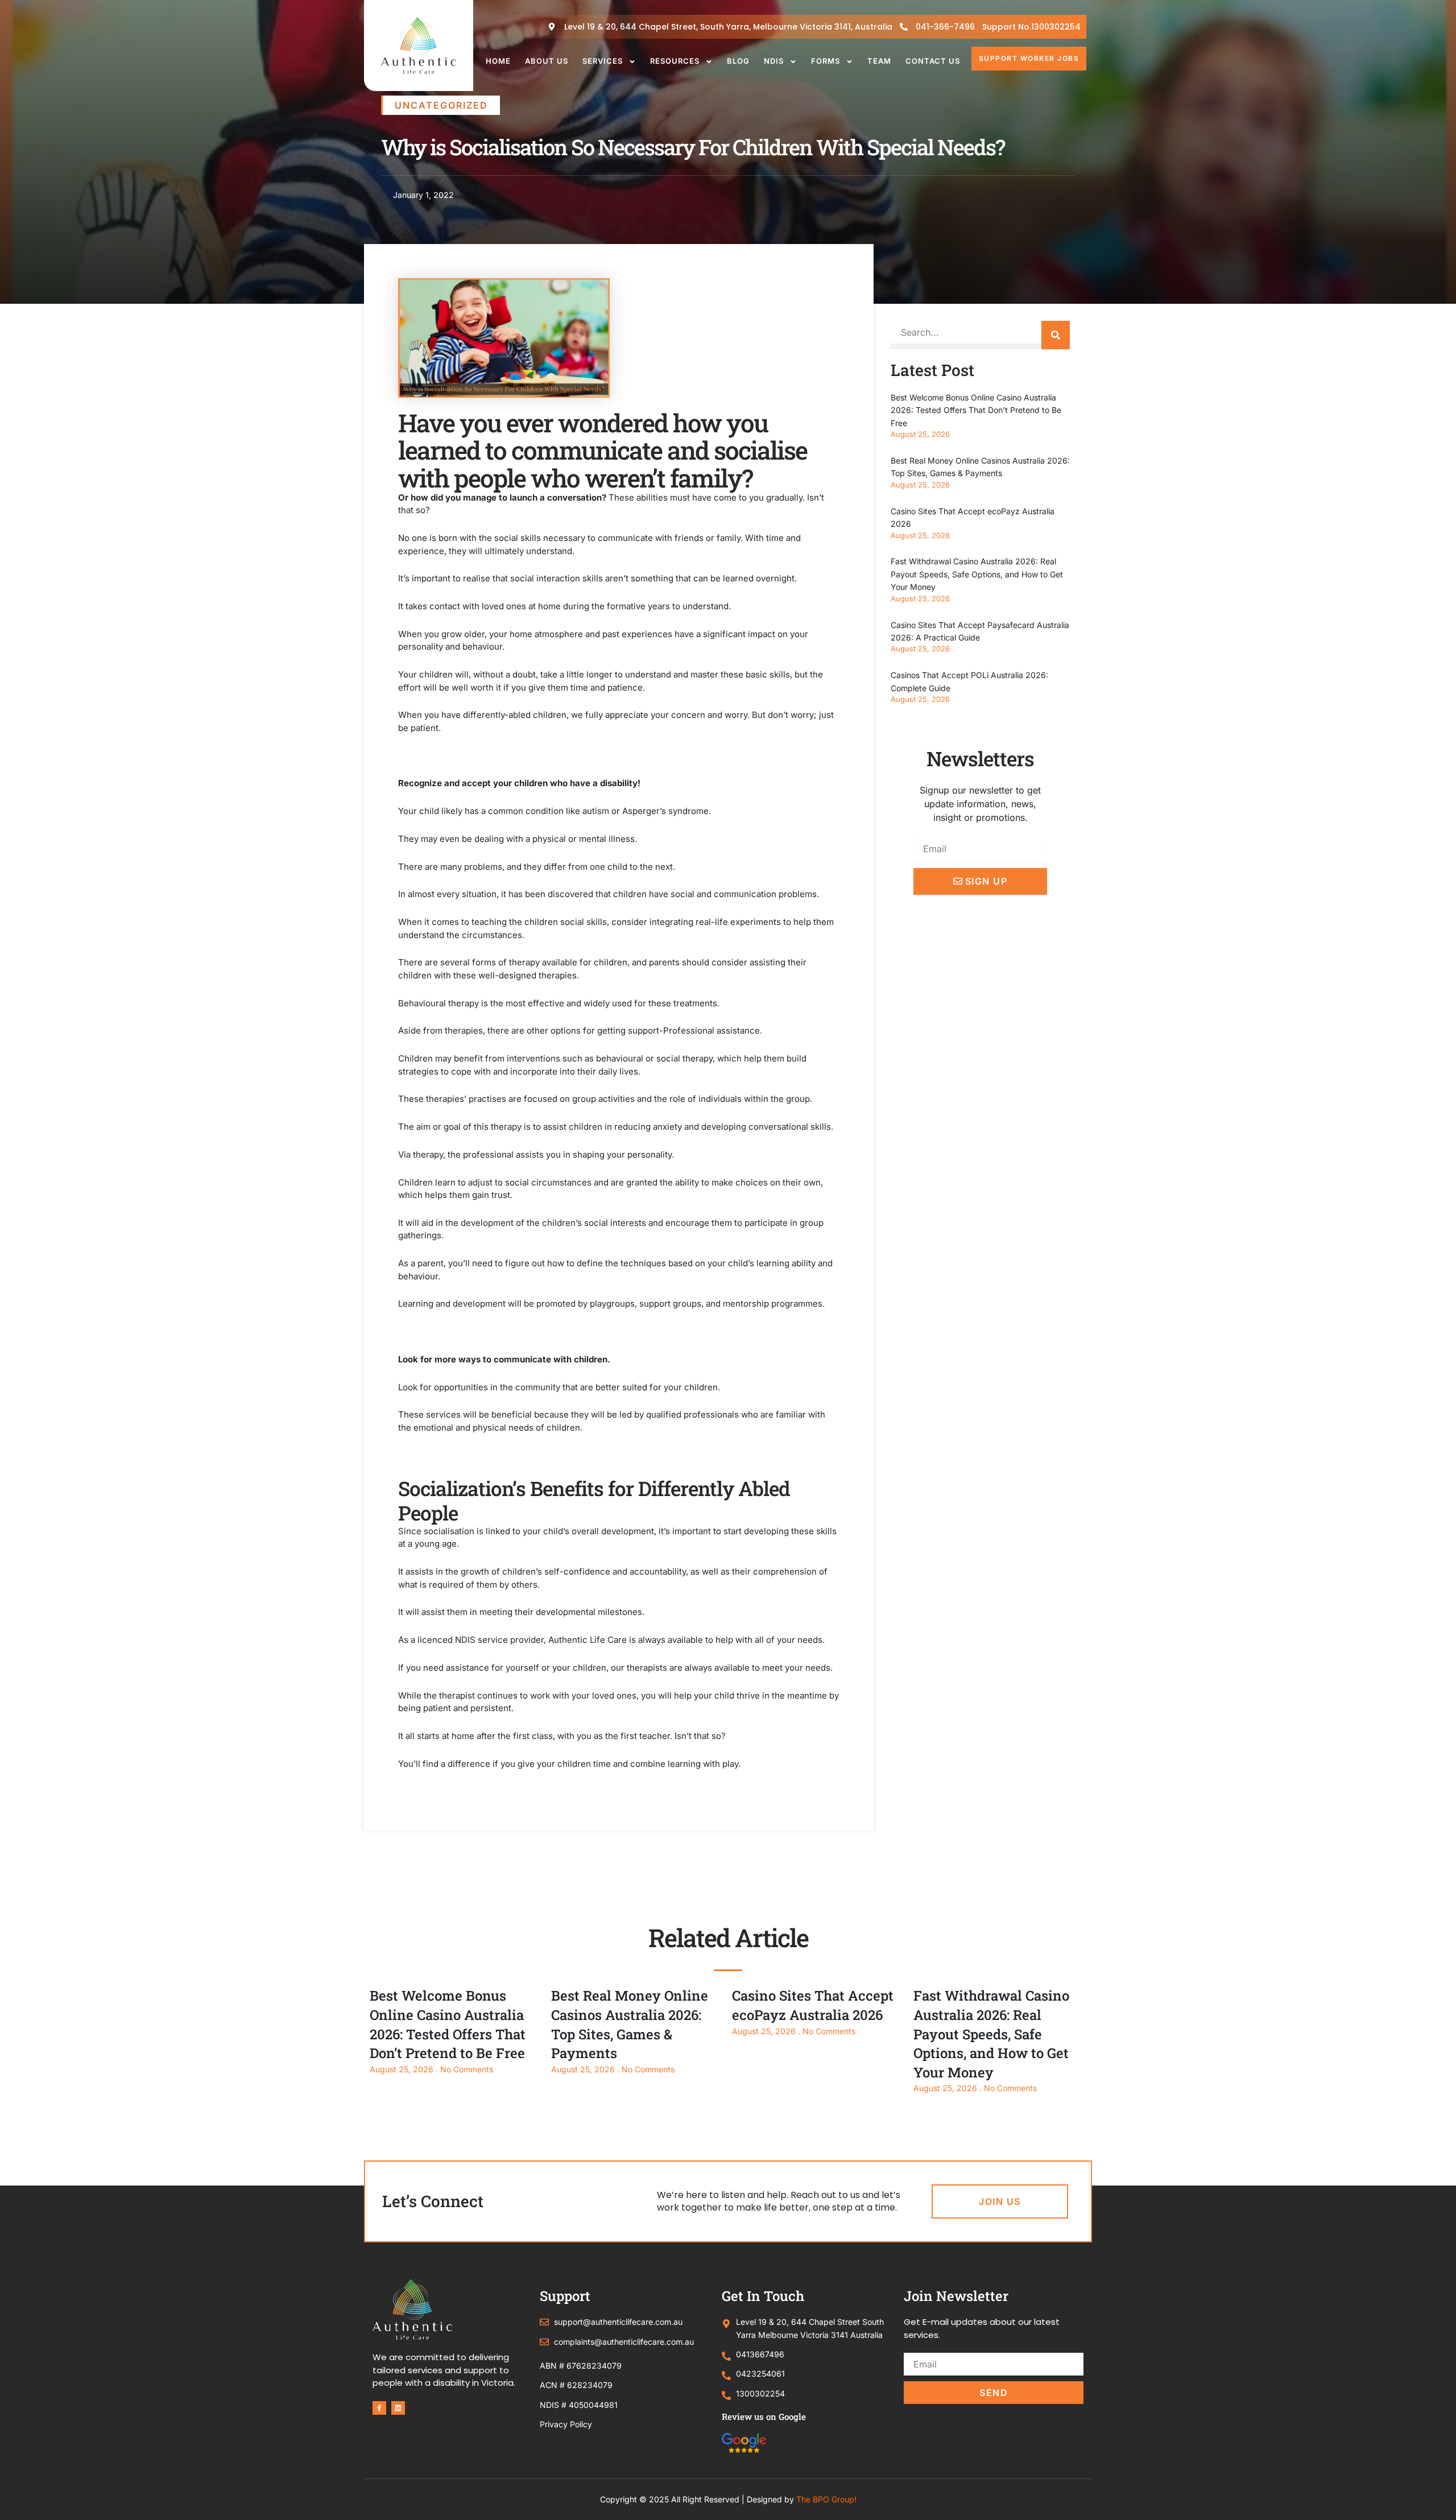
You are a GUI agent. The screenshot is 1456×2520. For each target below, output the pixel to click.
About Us (547, 61)
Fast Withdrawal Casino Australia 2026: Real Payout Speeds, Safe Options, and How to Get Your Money (977, 574)
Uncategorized (441, 105)
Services (603, 61)
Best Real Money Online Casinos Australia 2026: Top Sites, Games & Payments (630, 2024)
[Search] (1056, 335)
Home (498, 61)
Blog (738, 61)
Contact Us (933, 61)
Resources (675, 61)
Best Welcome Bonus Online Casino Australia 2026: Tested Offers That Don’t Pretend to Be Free (976, 410)
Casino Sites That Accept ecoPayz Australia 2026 (813, 2005)
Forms (826, 61)
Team (879, 61)
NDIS (774, 61)
